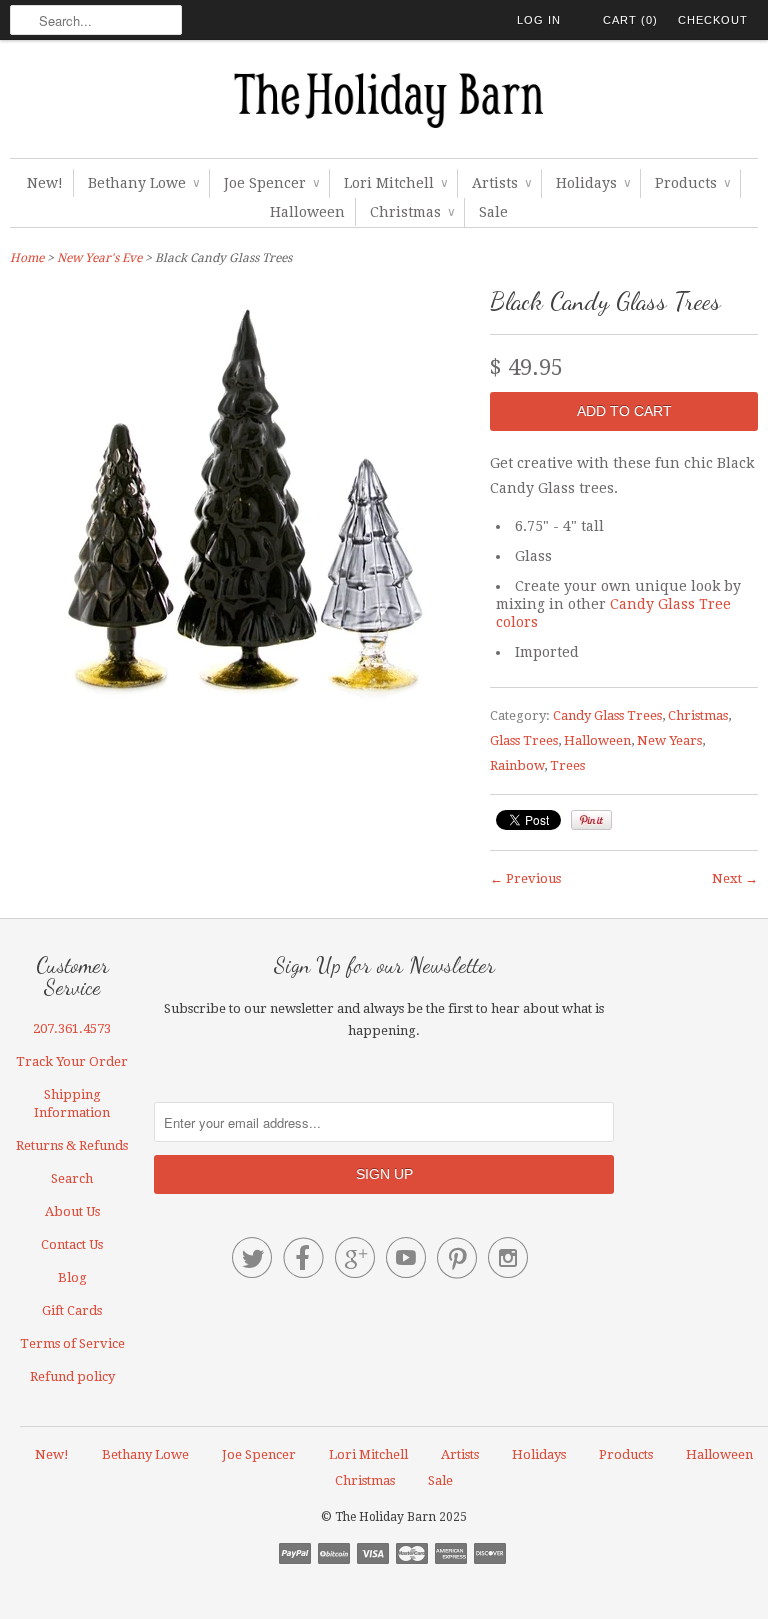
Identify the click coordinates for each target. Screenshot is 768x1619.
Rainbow (517, 765)
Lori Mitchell (395, 183)
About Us (72, 1211)
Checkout (713, 20)
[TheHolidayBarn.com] (384, 104)
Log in (539, 20)
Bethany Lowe (143, 183)
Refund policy (72, 1376)
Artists (501, 183)
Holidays (593, 183)
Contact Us (72, 1244)
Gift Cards (72, 1310)
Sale (493, 212)
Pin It (591, 820)
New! (45, 183)
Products (692, 183)
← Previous (525, 878)
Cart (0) (630, 20)
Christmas (412, 212)
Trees (567, 765)
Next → (735, 878)
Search (72, 1178)
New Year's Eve (99, 258)
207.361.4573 (72, 1028)
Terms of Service (72, 1343)
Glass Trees (524, 740)
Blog (72, 1277)
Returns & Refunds (72, 1145)
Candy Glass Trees (607, 715)
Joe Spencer (271, 183)
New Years (669, 740)
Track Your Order (72, 1061)
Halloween (307, 212)
